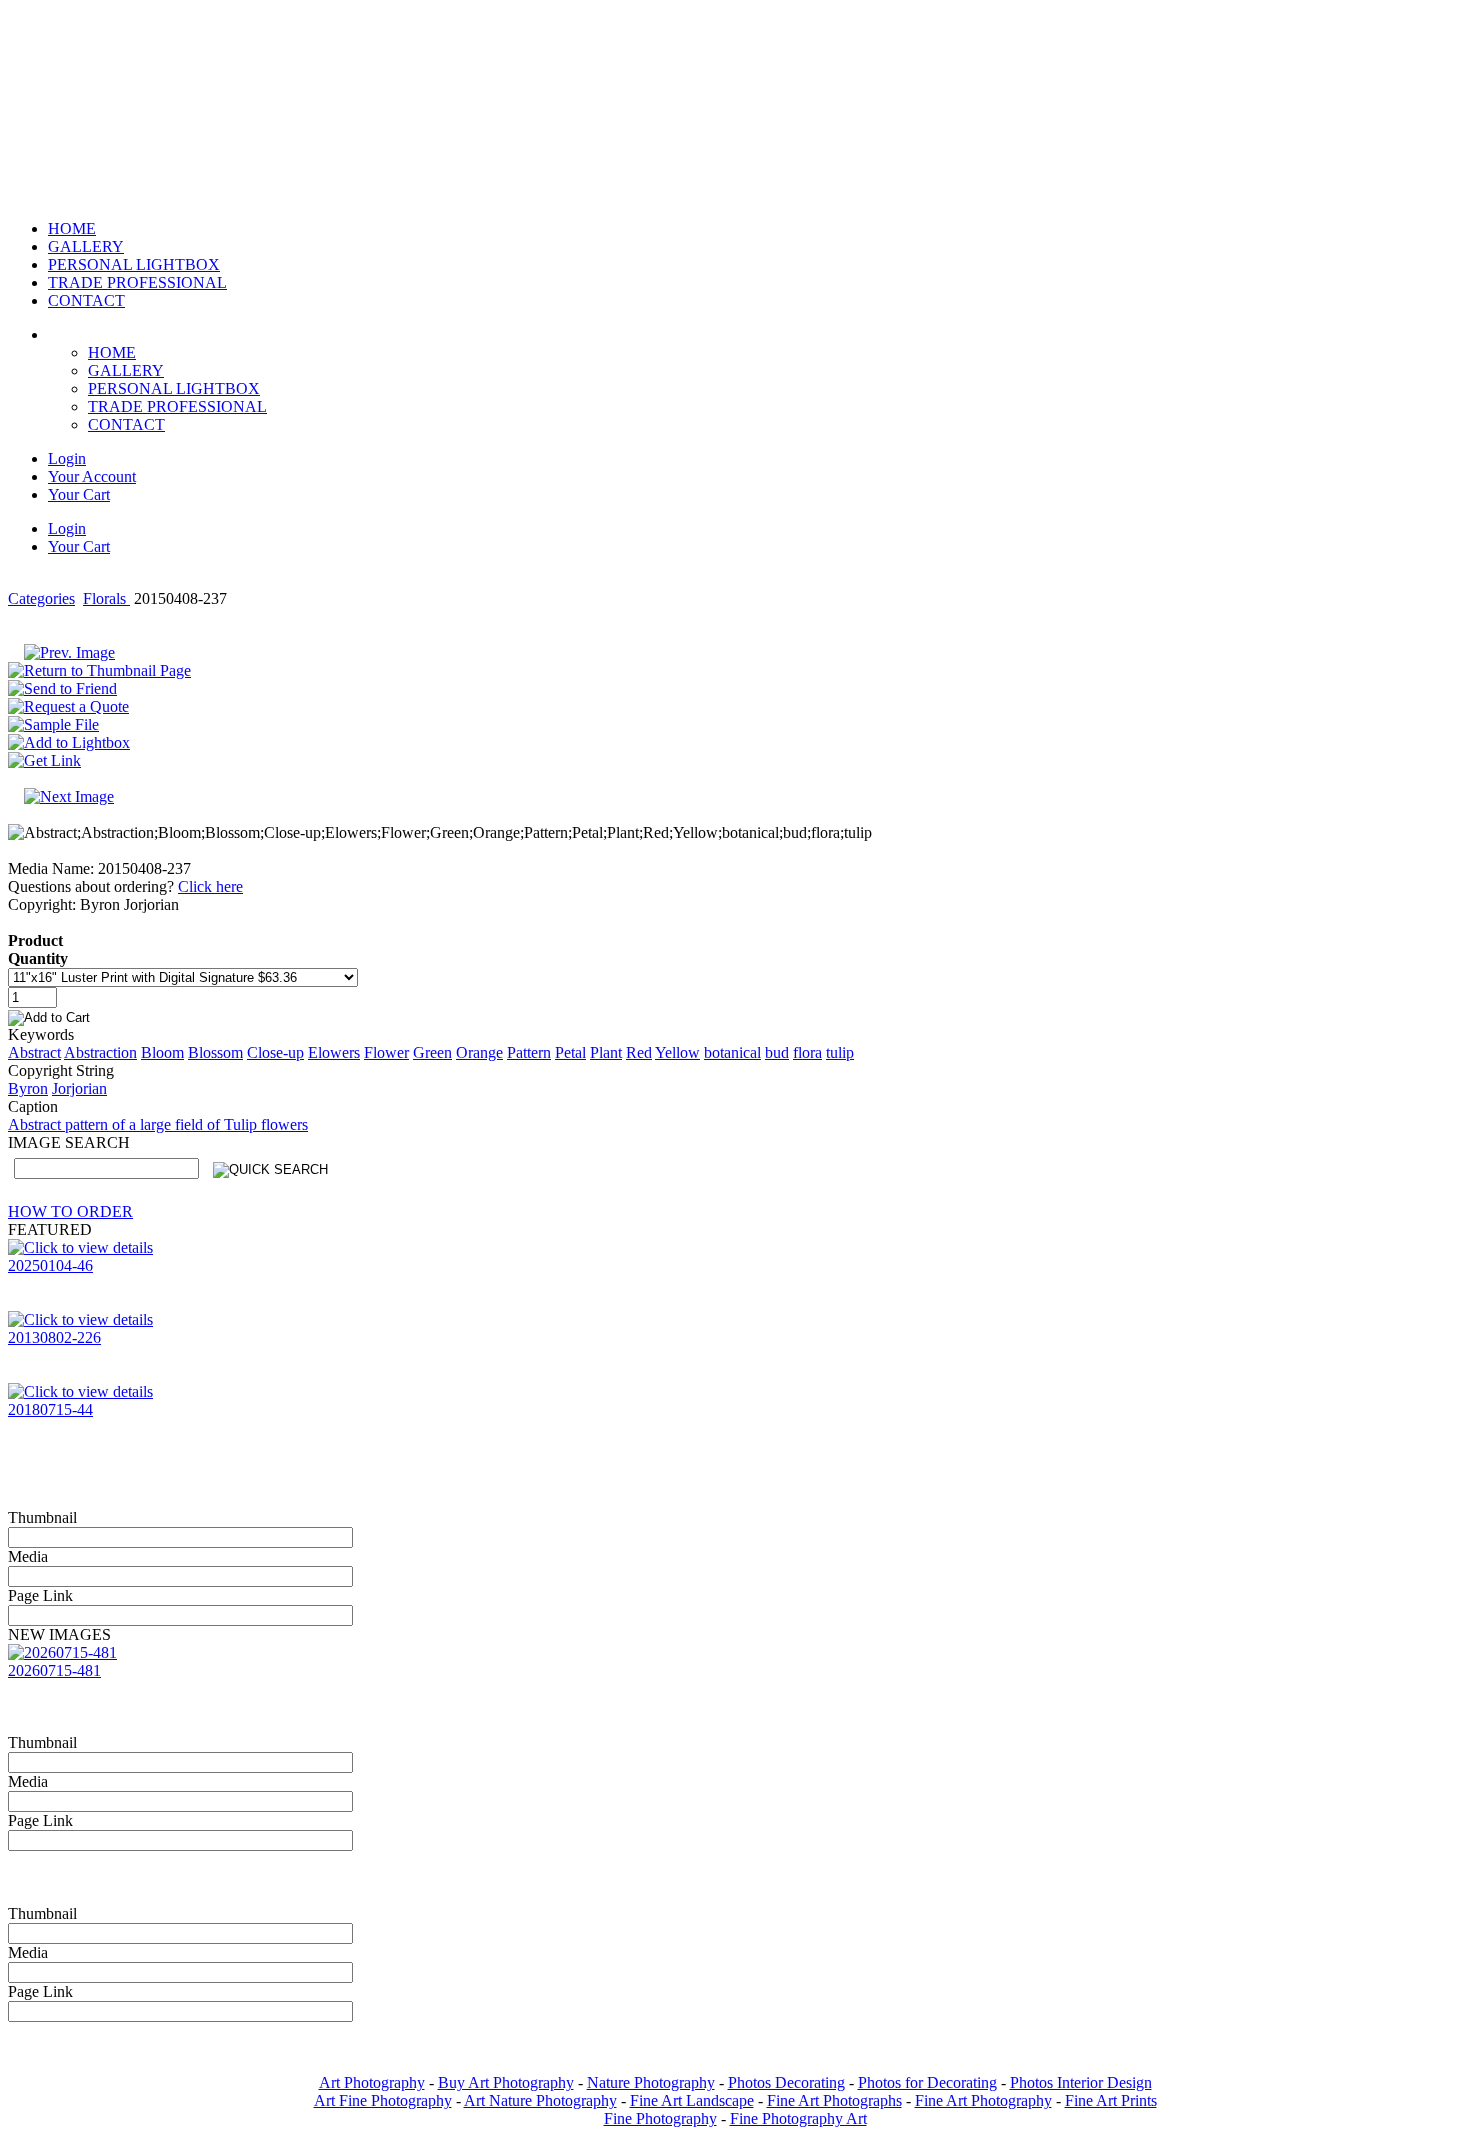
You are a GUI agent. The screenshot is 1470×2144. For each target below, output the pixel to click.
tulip (840, 1052)
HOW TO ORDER (70, 1211)
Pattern (529, 1052)
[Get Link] (44, 760)
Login (67, 458)
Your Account (92, 476)
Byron (28, 1088)
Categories (41, 598)
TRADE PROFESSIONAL (177, 406)
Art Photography (372, 2082)
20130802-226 (54, 1337)
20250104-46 (50, 1265)
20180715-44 (50, 1409)
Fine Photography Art (798, 2118)
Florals (106, 598)
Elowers (334, 1052)
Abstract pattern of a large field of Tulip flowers (158, 1124)
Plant (606, 1052)
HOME (112, 352)
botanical (732, 1052)
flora (807, 1052)
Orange (479, 1052)
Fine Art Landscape (692, 2100)
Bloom (162, 1052)
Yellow (677, 1052)
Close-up (275, 1052)
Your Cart (79, 494)
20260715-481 (54, 1670)
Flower (386, 1052)
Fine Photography (660, 2118)
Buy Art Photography (506, 2082)
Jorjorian (79, 1088)
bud (777, 1052)
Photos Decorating (786, 2082)
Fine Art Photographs (834, 2100)
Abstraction (100, 1052)
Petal (570, 1052)
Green (432, 1052)
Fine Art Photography (983, 2100)
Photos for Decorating (927, 2082)
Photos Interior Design (1081, 2082)
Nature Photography (651, 2082)
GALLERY (126, 370)
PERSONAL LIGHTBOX (174, 388)
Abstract (34, 1052)
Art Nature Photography (540, 2100)
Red (639, 1052)
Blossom (215, 1052)
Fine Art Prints (1111, 2100)
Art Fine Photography (383, 2100)
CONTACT (126, 424)
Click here (210, 886)
